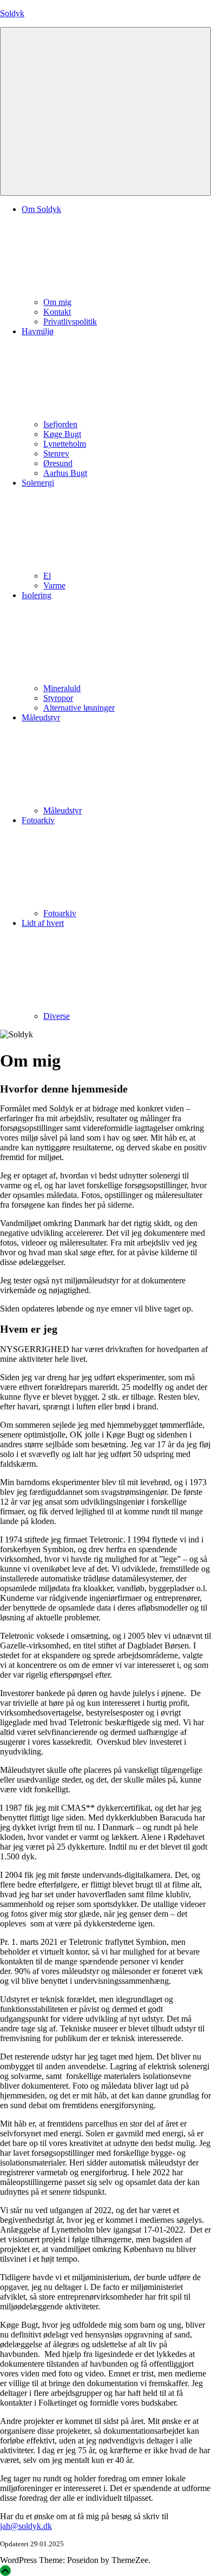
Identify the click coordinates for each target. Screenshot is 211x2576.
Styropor (58, 698)
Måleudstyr (62, 810)
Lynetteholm (65, 444)
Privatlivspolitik (70, 322)
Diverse (57, 1016)
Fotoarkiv (60, 913)
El (47, 576)
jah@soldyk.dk (26, 2526)
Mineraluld (62, 688)
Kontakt (57, 312)
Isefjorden (60, 424)
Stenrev (56, 453)
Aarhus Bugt (65, 473)
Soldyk (12, 13)
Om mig (57, 302)
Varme (54, 585)
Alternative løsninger (79, 708)
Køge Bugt (62, 434)
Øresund (58, 463)
